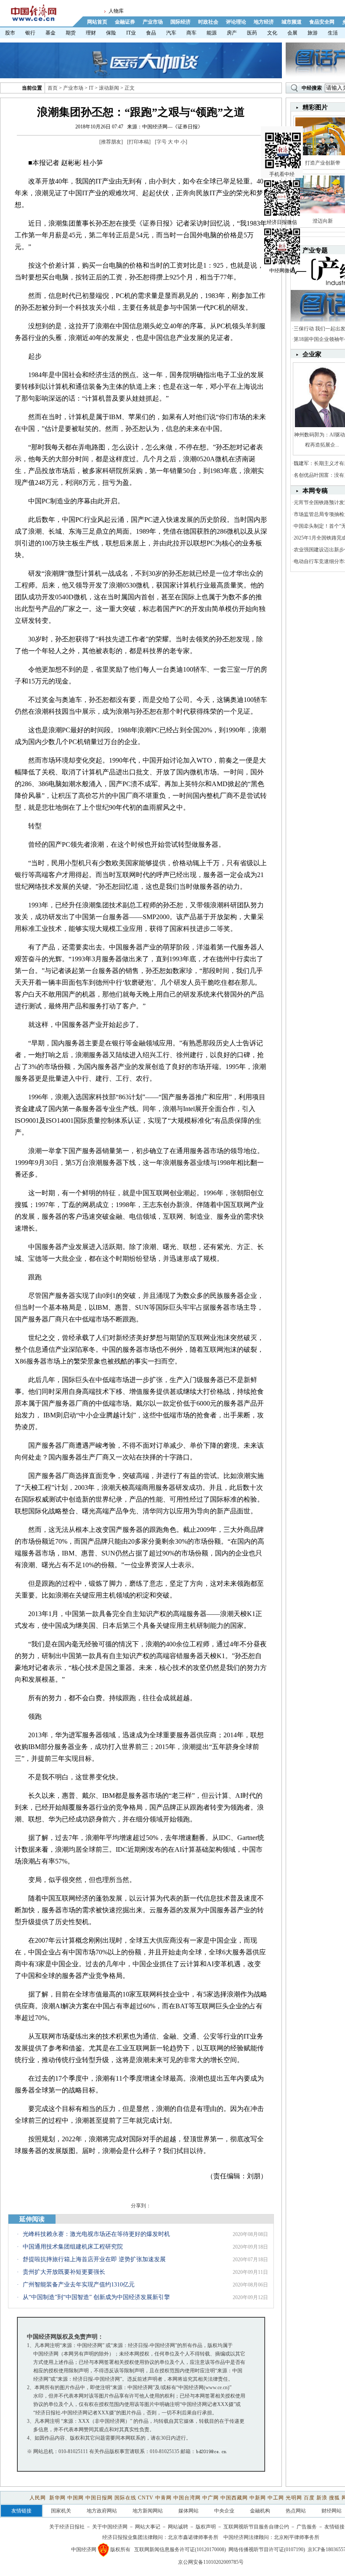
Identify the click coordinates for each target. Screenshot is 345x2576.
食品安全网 (322, 22)
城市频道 (292, 22)
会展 (292, 33)
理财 (91, 33)
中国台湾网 (187, 2498)
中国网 (76, 2498)
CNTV (146, 2498)
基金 (50, 33)
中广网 (211, 2498)
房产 (232, 33)
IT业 (131, 33)
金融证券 (125, 22)
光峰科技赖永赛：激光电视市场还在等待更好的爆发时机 (96, 2234)
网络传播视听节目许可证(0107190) (267, 2549)
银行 (30, 33)
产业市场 (153, 22)
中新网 (258, 2498)
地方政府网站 (102, 2511)
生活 (333, 33)
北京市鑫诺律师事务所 (193, 2537)
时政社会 (208, 22)
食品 (151, 33)
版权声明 (206, 2527)
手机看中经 (282, 174)
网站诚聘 (178, 2527)
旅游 (313, 33)
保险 (111, 33)
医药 (252, 33)
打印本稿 (139, 142)
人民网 (38, 2498)
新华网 (57, 2498)
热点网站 (296, 2511)
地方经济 (264, 22)
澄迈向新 (323, 221)
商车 (191, 33)
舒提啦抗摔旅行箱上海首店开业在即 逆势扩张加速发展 (94, 2259)
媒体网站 (188, 2511)
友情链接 (334, 2527)
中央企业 (224, 2511)
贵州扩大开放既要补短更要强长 (64, 2272)
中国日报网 (99, 2498)
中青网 (163, 2498)
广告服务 (307, 2527)
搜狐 (334, 2498)
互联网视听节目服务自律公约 (256, 2527)
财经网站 (332, 2511)
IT (91, 88)
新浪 (322, 2498)
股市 (10, 33)
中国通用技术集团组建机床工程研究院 (73, 2247)
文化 (272, 33)
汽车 (171, 33)
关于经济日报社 (67, 2527)
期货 (71, 33)
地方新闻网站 (148, 2511)
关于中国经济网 (110, 2527)
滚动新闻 (109, 88)
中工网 (276, 2498)
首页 (53, 88)
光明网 (294, 2498)
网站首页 (97, 22)
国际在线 (125, 2498)
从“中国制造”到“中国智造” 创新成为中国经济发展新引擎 (96, 2297)
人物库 (116, 11)
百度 (309, 2498)
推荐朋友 (111, 142)
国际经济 (180, 22)
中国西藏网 (234, 2498)
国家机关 (61, 2511)
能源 (212, 33)
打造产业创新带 (323, 163)
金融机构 (260, 2511)
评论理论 (236, 22)
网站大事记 (148, 2527)
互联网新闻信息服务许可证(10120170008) (180, 2549)
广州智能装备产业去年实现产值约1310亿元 (79, 2285)
